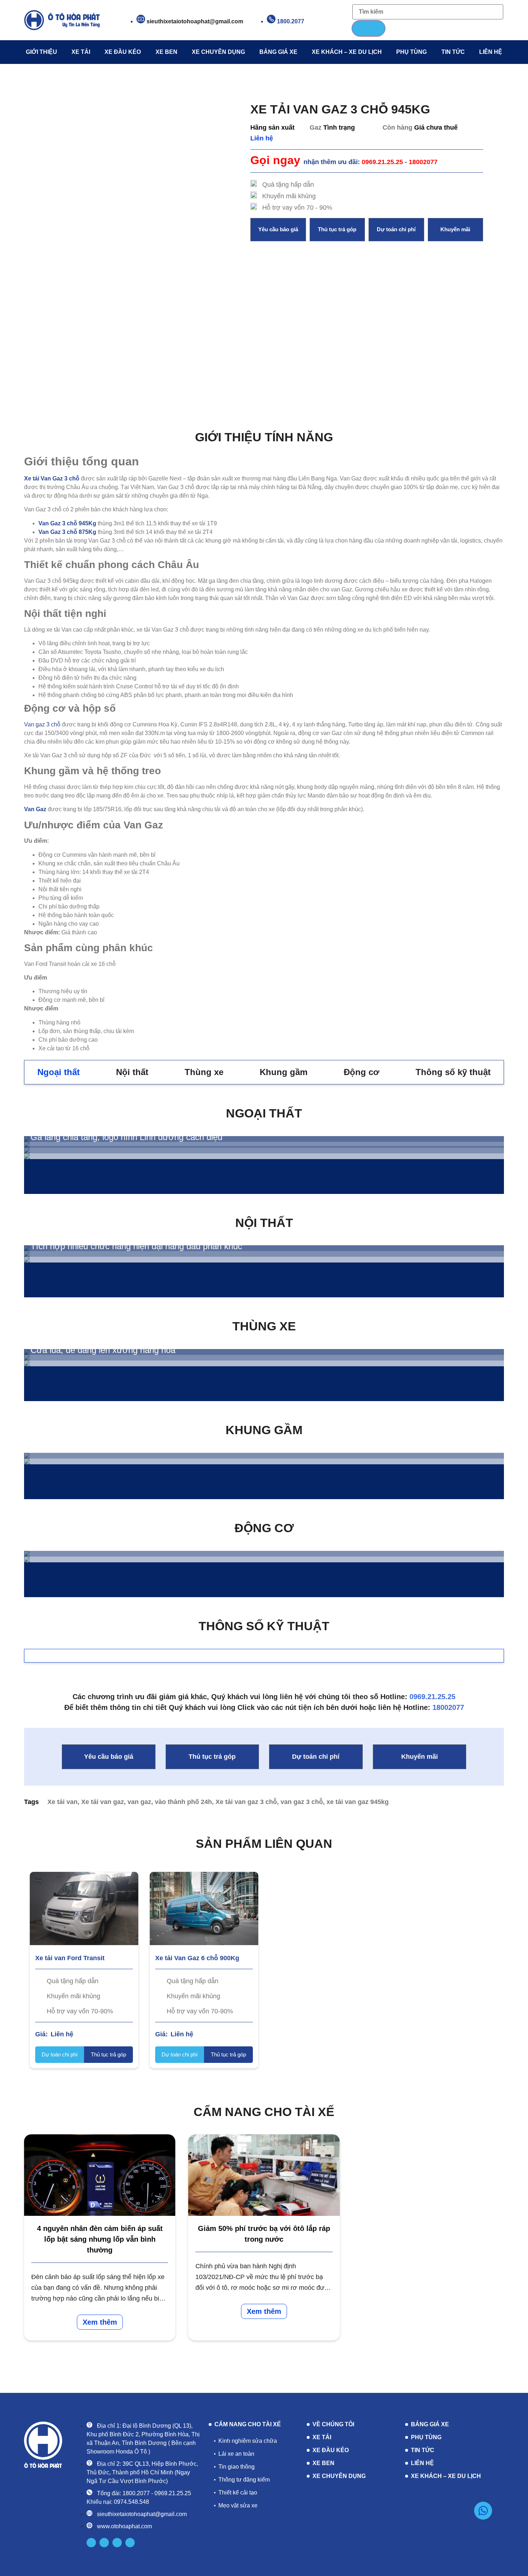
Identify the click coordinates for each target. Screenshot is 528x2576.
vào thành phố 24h (183, 1802)
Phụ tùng (411, 52)
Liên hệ (491, 52)
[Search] (369, 28)
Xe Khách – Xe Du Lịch (347, 52)
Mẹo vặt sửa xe (238, 2505)
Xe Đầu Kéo (123, 52)
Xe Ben (166, 52)
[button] (278, 230)
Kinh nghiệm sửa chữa (248, 2441)
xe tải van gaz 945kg (358, 1802)
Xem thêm (100, 2322)
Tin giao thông (237, 2467)
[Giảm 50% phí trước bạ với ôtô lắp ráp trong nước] (264, 2175)
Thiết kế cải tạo (238, 2493)
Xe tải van (62, 1802)
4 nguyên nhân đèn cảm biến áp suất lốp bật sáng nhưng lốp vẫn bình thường (100, 2239)
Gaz (316, 127)
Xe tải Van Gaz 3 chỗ (52, 478)
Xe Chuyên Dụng (218, 52)
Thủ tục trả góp (108, 2054)
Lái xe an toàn (236, 2454)
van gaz (139, 1802)
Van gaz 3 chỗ (42, 724)
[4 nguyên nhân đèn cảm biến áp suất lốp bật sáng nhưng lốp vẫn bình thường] (100, 2175)
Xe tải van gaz (103, 1802)
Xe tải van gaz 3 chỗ (246, 1802)
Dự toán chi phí (60, 2054)
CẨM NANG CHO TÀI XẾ (248, 2424)
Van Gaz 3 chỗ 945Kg (67, 523)
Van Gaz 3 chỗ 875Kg (67, 532)
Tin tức (453, 52)
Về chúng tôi (333, 2424)
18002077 (448, 1707)
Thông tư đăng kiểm (244, 2480)
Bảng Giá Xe (278, 52)
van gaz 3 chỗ (302, 1802)
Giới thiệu (41, 52)
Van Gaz (35, 809)
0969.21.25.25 (432, 1697)
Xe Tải (81, 52)
